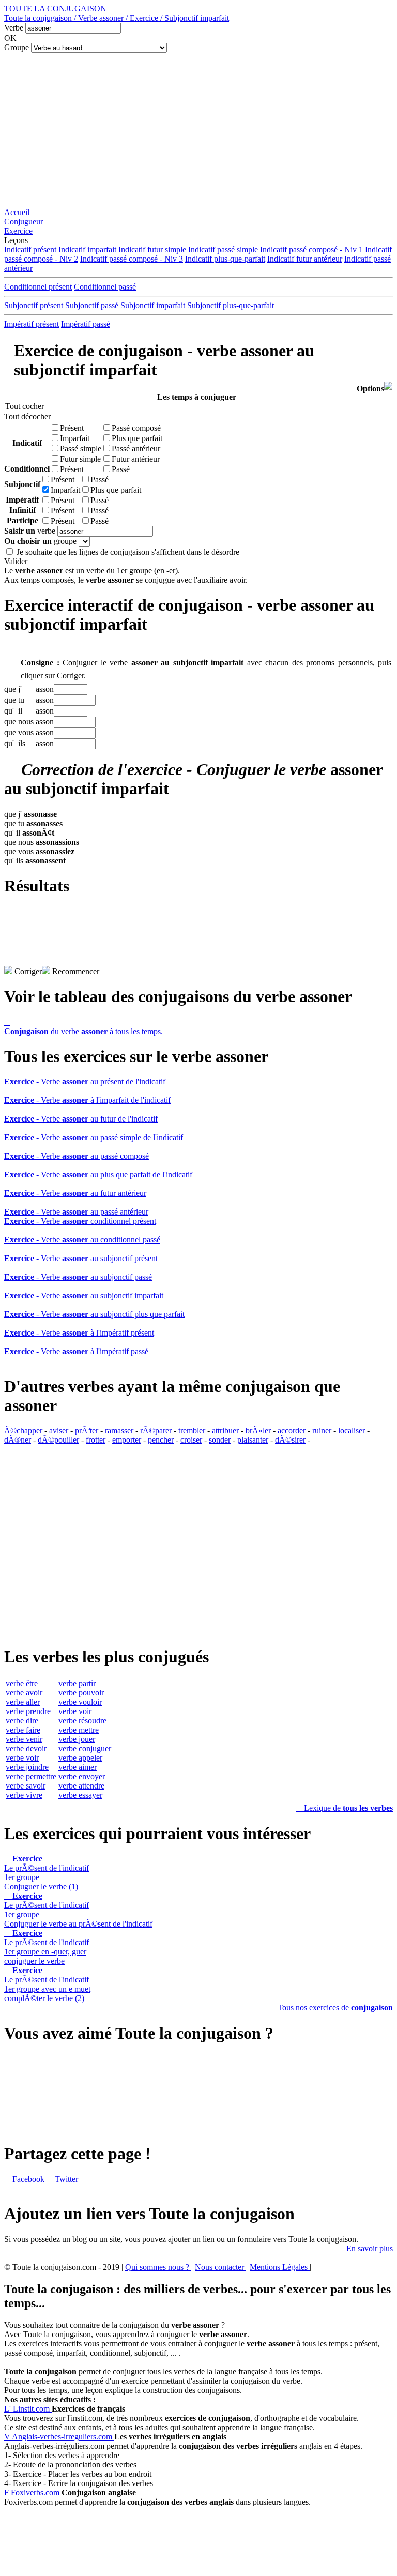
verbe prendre (28, 1711)
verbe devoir (26, 1748)
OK (10, 38)
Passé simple (81, 449)
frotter (96, 1440)
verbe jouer (77, 1739)
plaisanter (253, 1440)
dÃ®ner (18, 1440)
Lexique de (344, 1808)
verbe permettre (31, 1776)
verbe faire (23, 1730)
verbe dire (22, 1721)
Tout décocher (25, 416)
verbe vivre (24, 1795)
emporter (127, 1440)
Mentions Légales (280, 2267)
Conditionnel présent (38, 287)
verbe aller (23, 1702)
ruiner (322, 1430)
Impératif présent (32, 324)
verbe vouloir (80, 1702)
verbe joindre (27, 1767)
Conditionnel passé (105, 287)
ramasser (119, 1430)
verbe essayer (80, 1795)
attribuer (225, 1430)
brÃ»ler (258, 1430)
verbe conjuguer (85, 1748)
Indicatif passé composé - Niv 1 (311, 249)
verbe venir (24, 1739)
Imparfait (75, 438)
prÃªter (87, 1430)
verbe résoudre (82, 1721)
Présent (72, 428)
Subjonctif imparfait (153, 305)
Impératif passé (86, 324)
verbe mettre (79, 1730)
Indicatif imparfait (87, 249)
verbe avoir (24, 1693)
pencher (161, 1440)
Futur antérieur (136, 459)
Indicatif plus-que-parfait (225, 259)
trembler (192, 1430)
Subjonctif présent (34, 305)
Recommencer (75, 971)
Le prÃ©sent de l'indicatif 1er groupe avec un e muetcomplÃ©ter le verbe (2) (47, 1984)
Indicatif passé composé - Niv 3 (132, 259)
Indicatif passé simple (223, 249)
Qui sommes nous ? (158, 2267)
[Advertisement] (198, 130)
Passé (121, 469)
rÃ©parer (156, 1430)
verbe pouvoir (81, 1693)
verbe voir (22, 1758)
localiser (352, 1430)
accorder (292, 1430)
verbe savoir (26, 1786)
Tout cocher (25, 406)
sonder (220, 1440)
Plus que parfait (137, 438)
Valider (16, 561)
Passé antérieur (136, 449)
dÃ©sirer (290, 1440)
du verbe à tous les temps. (83, 1027)
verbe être (22, 1683)
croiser (191, 1440)
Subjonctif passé (92, 305)
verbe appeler (80, 1758)
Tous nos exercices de (331, 2007)
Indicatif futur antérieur (305, 259)
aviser (59, 1430)
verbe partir (77, 1683)
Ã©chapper (23, 1430)
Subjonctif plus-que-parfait (231, 305)
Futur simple (80, 459)
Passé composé (136, 428)
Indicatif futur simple (152, 249)
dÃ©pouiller (58, 1440)
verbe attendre (81, 1786)
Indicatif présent (30, 249)
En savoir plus (365, 2248)
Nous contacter (220, 2267)
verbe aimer (78, 1767)
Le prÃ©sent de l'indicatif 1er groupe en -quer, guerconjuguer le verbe (47, 1947)
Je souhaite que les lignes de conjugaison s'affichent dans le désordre (128, 552)
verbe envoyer (82, 1776)
